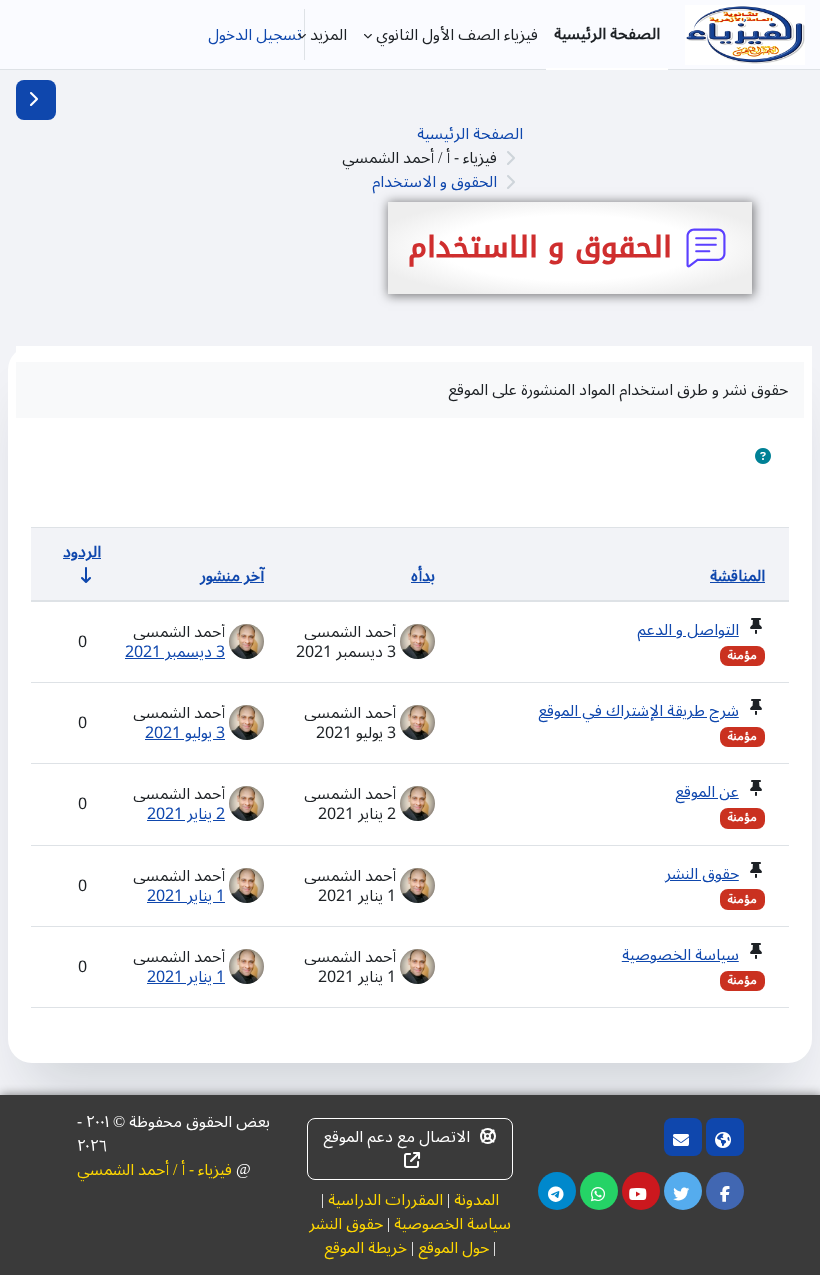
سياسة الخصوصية (680, 955)
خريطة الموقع (365, 1248)
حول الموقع (453, 1248)
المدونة (476, 1200)
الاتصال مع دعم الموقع (396, 1137)
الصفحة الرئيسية (470, 134)
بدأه (423, 576)
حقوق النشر (702, 874)
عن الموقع (707, 792)
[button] (763, 457)
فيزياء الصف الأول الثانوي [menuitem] (457, 35)
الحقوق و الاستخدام (434, 182)
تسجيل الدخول (255, 35)
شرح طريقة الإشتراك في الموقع (638, 711)
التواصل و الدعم (688, 630)
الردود (82, 552)
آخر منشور (232, 576)
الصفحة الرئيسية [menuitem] (607, 34)
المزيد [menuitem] (328, 35)
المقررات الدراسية (385, 1200)
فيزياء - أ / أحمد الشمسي (154, 1170)
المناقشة (737, 576)
